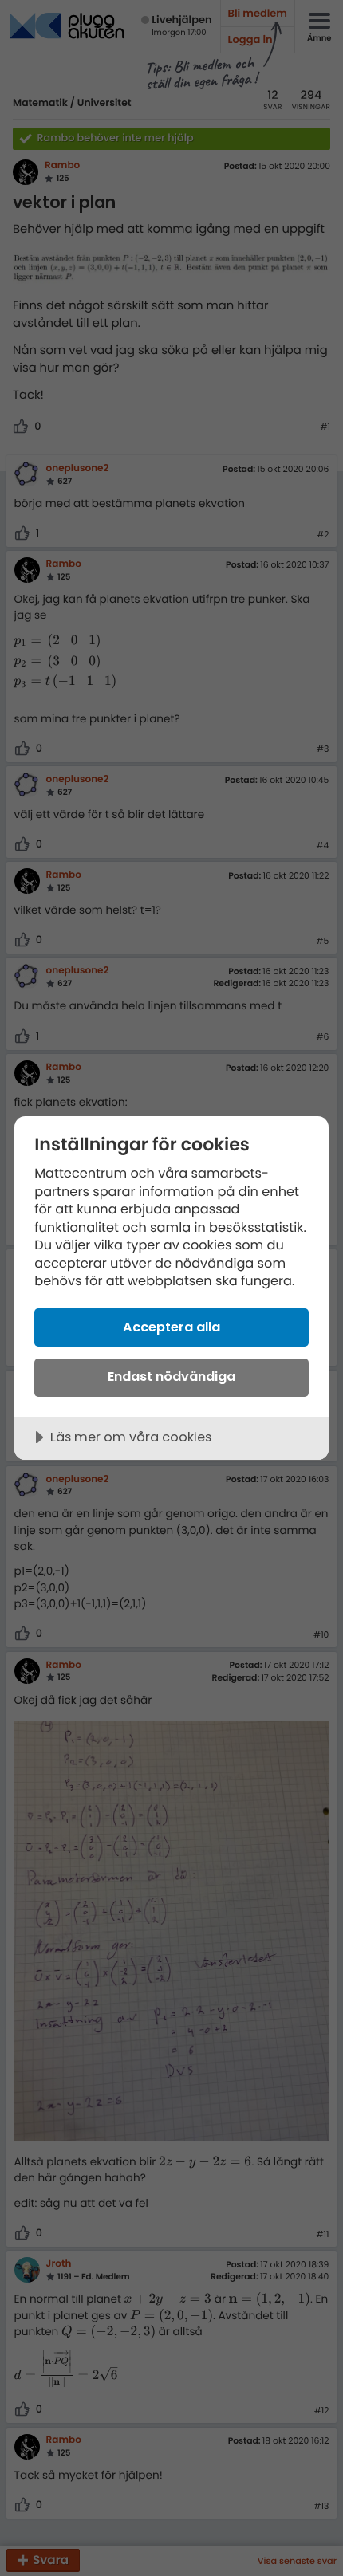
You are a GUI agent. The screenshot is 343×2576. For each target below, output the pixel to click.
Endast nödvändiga (171, 1376)
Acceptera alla (171, 1327)
